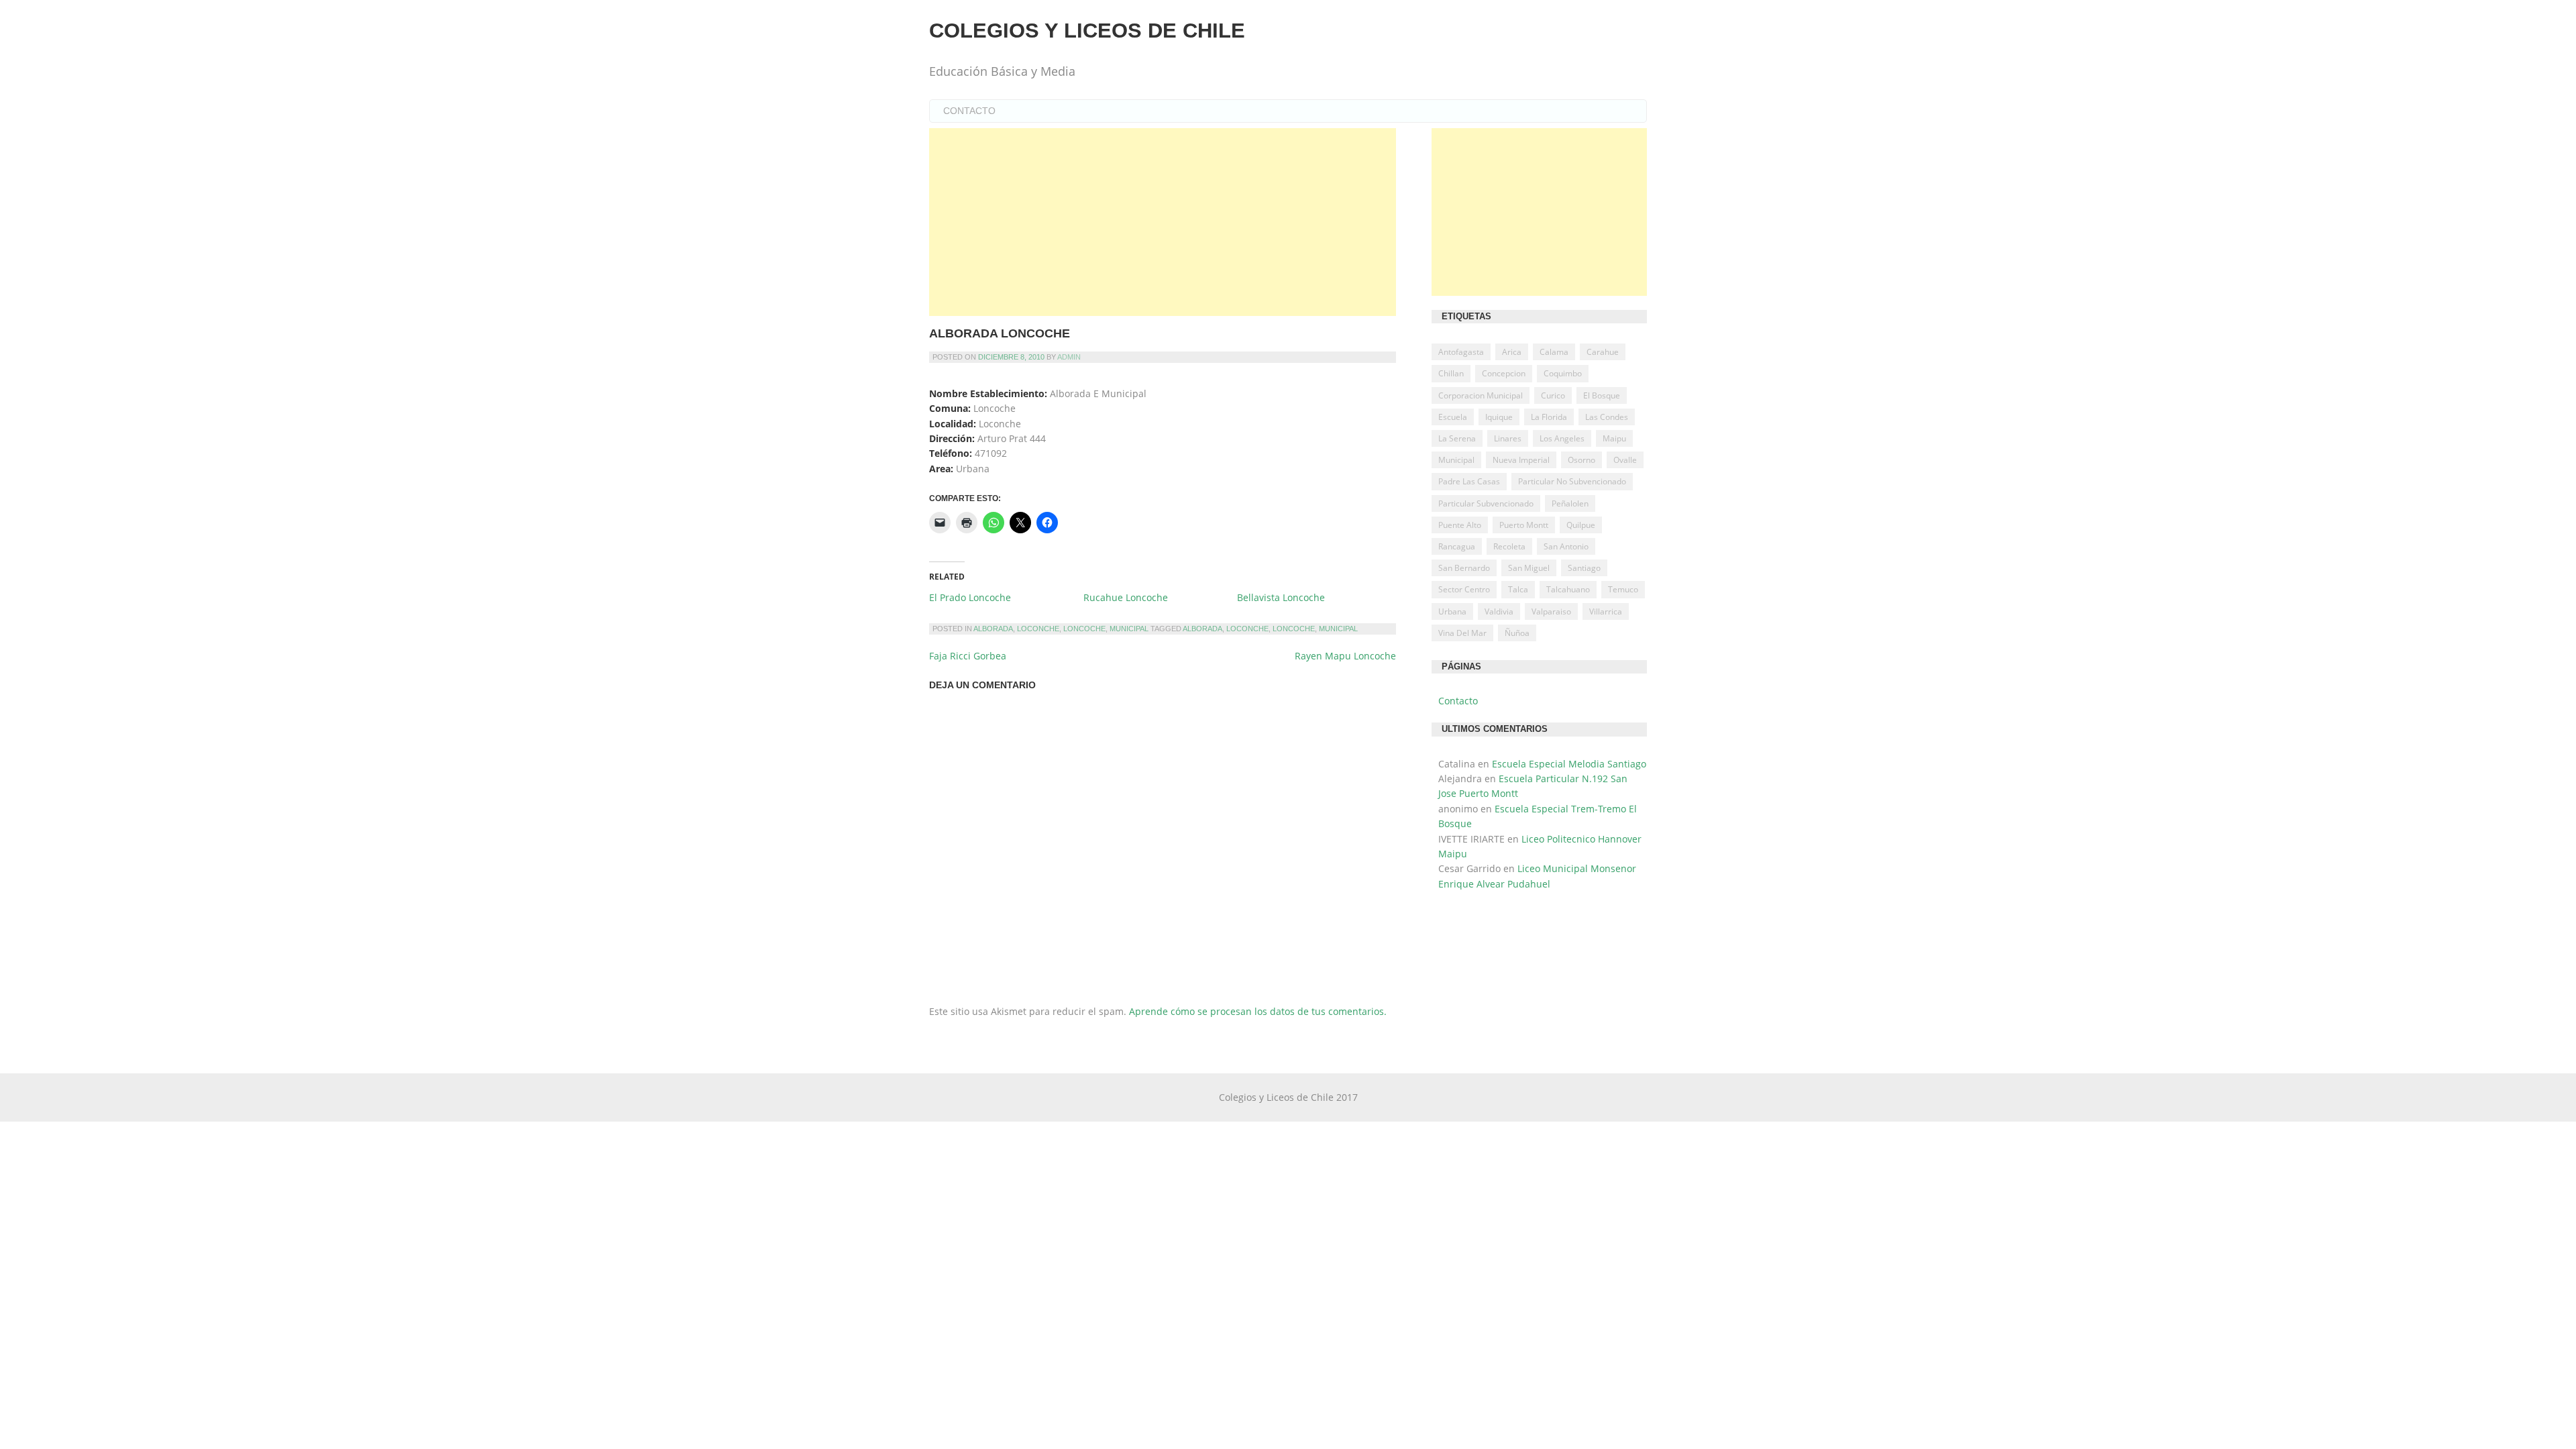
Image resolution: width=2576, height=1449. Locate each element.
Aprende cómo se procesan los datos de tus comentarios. (1258, 1011)
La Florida (1549, 417)
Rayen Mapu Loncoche (1345, 656)
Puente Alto (1460, 525)
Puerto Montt (1524, 525)
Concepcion (1504, 373)
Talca (1518, 589)
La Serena (1457, 438)
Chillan (1451, 373)
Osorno (1581, 460)
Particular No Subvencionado (1572, 481)
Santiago (1584, 568)
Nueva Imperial (1521, 460)
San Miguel (1529, 568)
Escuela (1453, 417)
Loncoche (1084, 629)
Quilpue (1581, 525)
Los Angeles (1562, 438)
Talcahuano (1568, 589)
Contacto (969, 111)
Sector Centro (1464, 589)
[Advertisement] (1163, 222)
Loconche (1038, 629)
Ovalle (1625, 460)
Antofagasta (1461, 352)
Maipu (1614, 438)
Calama (1554, 352)
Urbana (1452, 611)
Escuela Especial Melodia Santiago (1569, 764)
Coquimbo (1563, 373)
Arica (1512, 352)
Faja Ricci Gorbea (968, 656)
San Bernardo (1464, 568)
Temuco (1623, 589)
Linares (1508, 438)
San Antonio (1566, 546)
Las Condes (1607, 417)
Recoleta (1509, 546)
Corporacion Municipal (1481, 395)
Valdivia (1499, 611)
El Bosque (1602, 395)
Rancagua (1457, 546)
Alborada (993, 629)
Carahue (1603, 352)
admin (1069, 357)
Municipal (1129, 629)
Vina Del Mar (1462, 633)
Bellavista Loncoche (1281, 597)
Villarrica (1606, 611)
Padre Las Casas (1469, 481)
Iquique (1499, 417)
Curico (1553, 395)
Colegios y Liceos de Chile (1087, 31)
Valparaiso (1551, 611)
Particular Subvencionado (1486, 503)
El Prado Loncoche (970, 597)
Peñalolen (1570, 503)
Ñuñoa (1517, 633)
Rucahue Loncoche (1126, 597)
